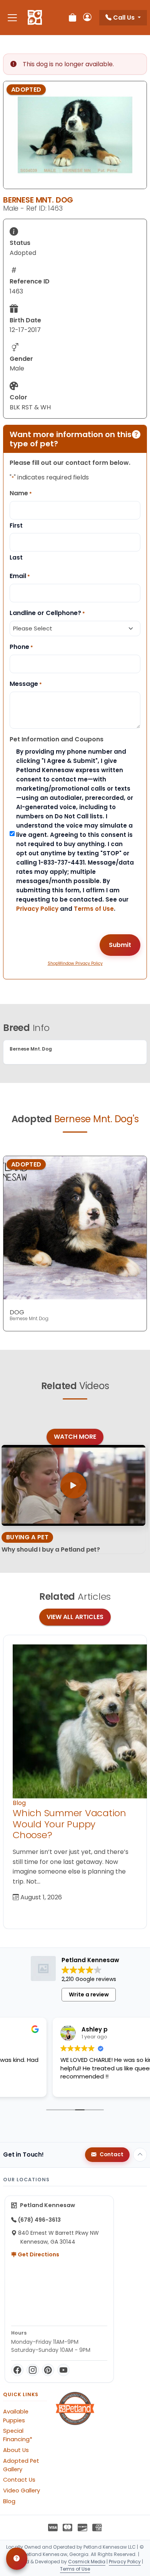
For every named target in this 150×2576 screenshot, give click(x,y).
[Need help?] (17, 2559)
